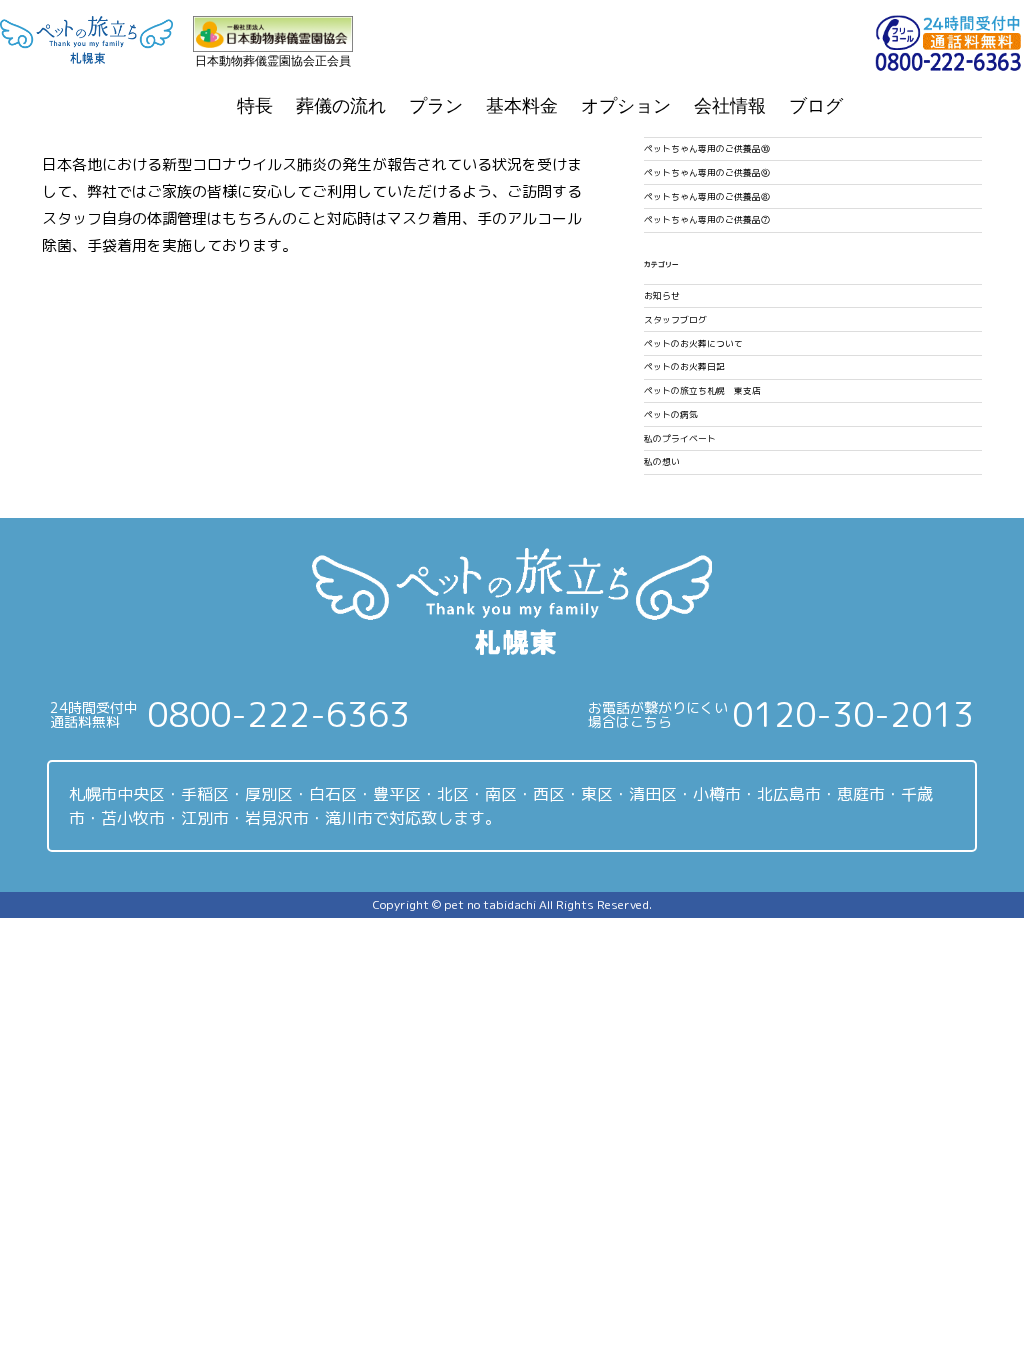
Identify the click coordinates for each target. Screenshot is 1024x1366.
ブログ (816, 106)
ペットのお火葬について (693, 344)
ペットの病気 (671, 415)
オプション (626, 106)
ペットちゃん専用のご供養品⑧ (707, 197)
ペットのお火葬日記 (684, 367)
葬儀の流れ (341, 106)
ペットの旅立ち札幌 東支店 (702, 391)
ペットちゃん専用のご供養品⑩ (707, 149)
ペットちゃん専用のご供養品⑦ (707, 220)
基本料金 (522, 106)
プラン (436, 106)
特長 (255, 106)
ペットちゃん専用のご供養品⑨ (707, 173)
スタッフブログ (675, 320)
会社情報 (730, 106)
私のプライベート (680, 439)
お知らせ (662, 296)
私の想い (662, 462)
